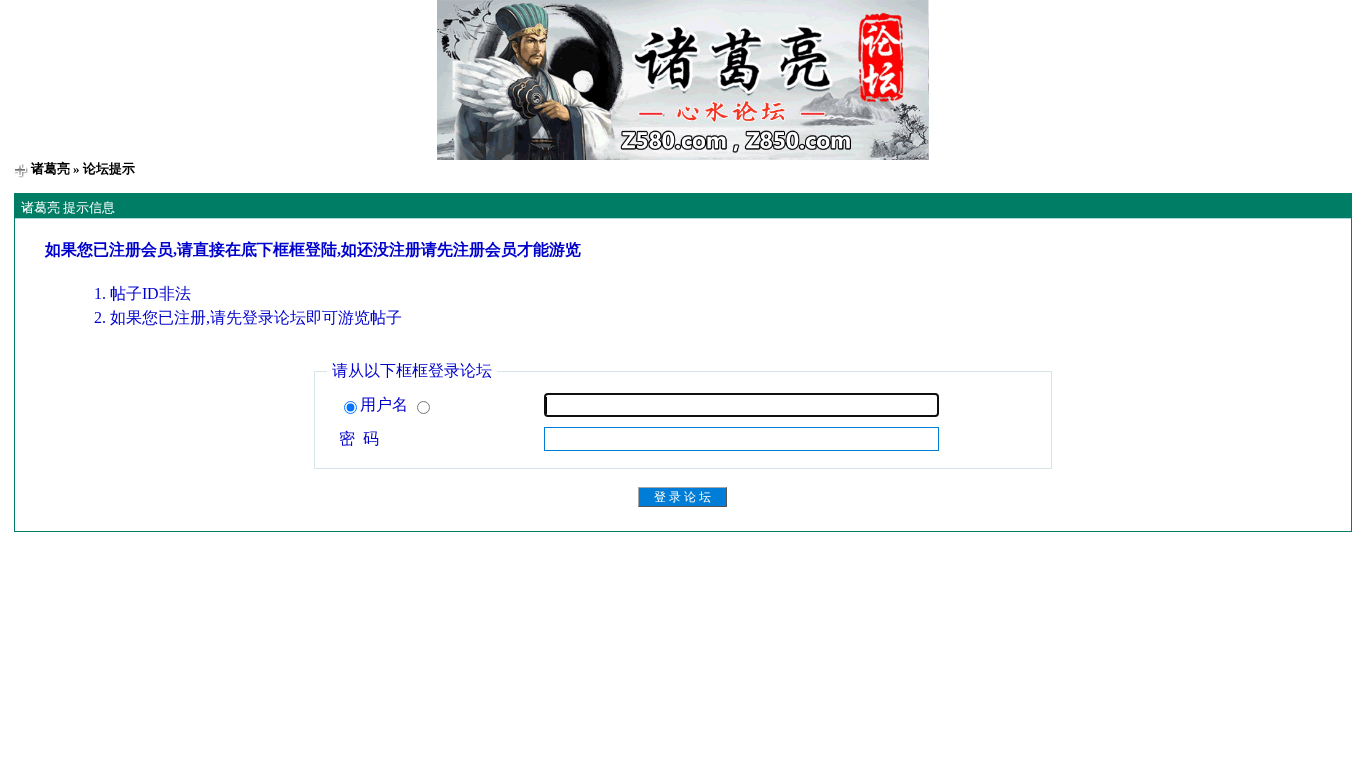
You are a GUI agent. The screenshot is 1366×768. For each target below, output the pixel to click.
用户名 (386, 404)
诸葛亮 (50, 168)
